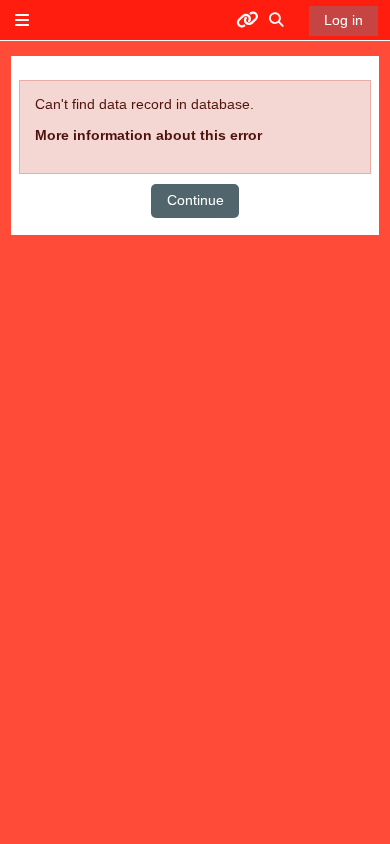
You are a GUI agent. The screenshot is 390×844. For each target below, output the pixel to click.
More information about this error (148, 135)
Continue (195, 200)
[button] (277, 20)
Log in (343, 20)
